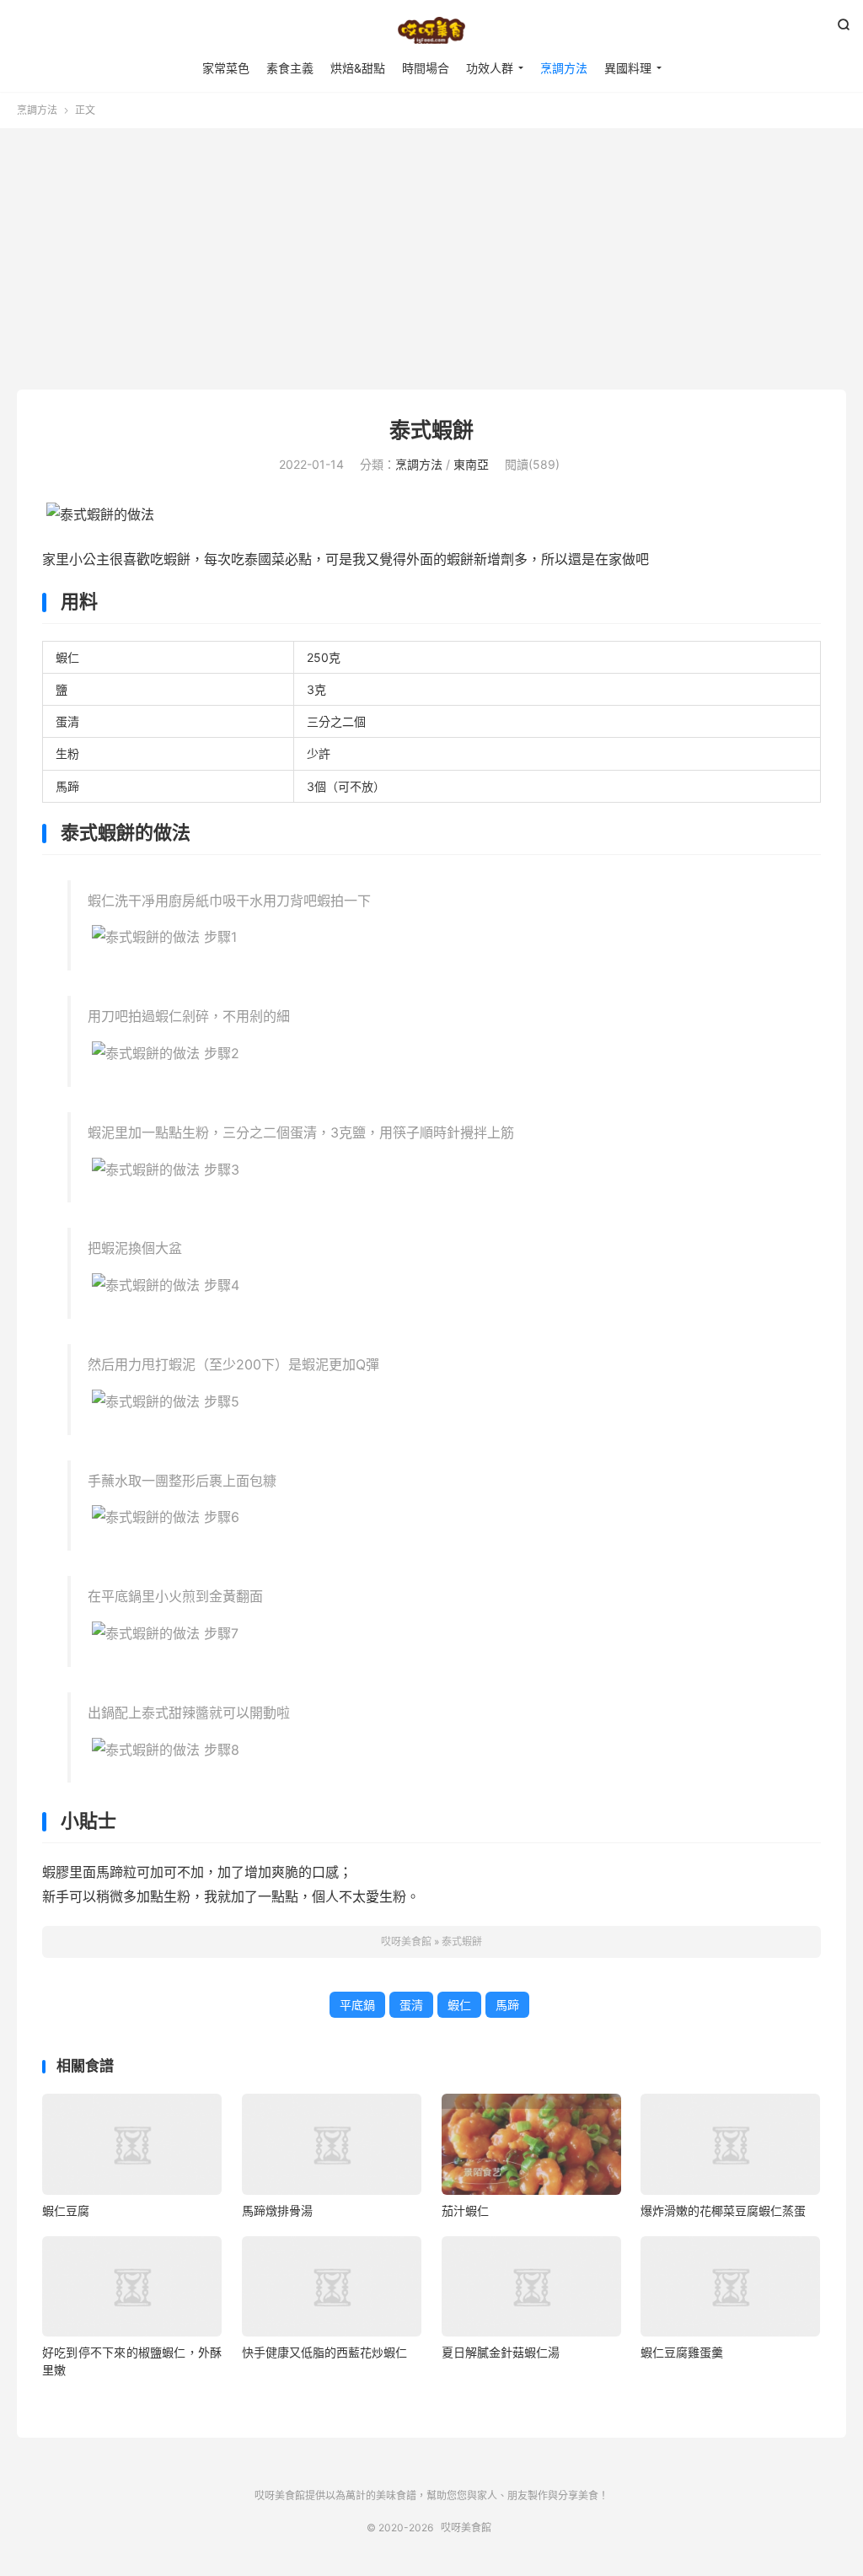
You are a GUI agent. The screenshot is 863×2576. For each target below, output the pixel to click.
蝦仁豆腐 (66, 2210)
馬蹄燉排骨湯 (277, 2210)
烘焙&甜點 (358, 68)
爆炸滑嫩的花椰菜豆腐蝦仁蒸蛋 (723, 2210)
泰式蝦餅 (431, 430)
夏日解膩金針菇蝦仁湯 (501, 2352)
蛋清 (411, 2005)
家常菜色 (226, 68)
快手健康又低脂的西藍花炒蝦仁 (324, 2352)
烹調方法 (564, 68)
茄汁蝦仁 (465, 2210)
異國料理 (628, 68)
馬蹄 (507, 2005)
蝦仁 (459, 2005)
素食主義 (290, 68)
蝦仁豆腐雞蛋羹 (682, 2352)
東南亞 (471, 464)
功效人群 (490, 68)
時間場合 (426, 68)
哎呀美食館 (431, 30)
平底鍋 (357, 2005)
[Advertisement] (431, 263)
